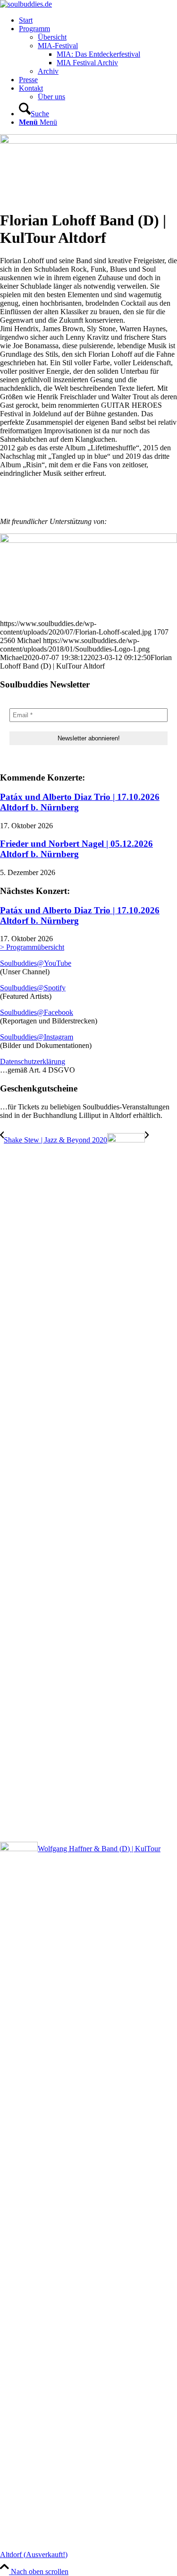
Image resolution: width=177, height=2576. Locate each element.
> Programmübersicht (32, 947)
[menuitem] (98, 20)
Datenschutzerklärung (33, 1061)
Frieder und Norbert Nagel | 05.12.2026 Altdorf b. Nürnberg (76, 849)
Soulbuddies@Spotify (33, 988)
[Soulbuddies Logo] (26, 4)
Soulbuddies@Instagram (37, 1037)
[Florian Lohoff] (88, 141)
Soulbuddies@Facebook (37, 1012)
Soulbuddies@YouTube (36, 963)
